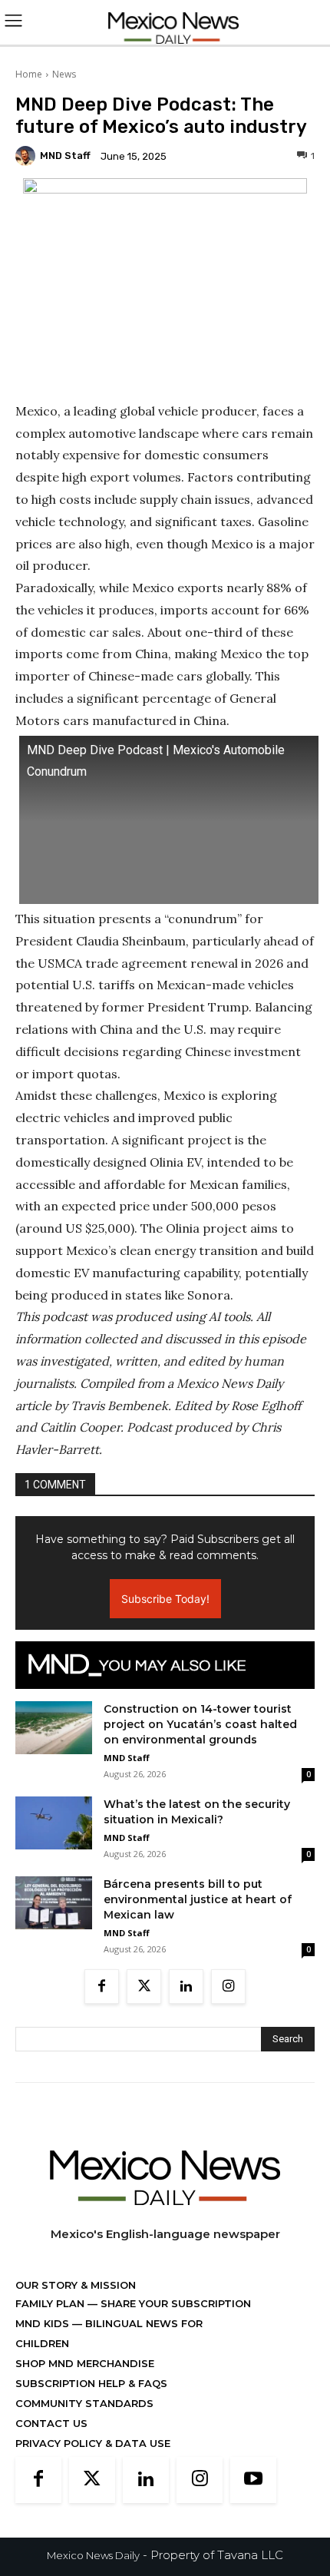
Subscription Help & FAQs (91, 2383)
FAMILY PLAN (51, 2303)
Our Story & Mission (76, 2285)
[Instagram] (228, 1987)
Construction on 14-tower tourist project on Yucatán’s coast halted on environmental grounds (200, 1724)
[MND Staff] (28, 156)
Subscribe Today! (165, 1599)
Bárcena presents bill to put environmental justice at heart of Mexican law (198, 1899)
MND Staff (65, 156)
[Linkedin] (186, 1987)
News (64, 74)
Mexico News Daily (93, 2555)
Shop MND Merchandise (85, 2363)
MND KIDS (44, 2323)
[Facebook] (102, 1987)
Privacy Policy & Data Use (93, 2443)
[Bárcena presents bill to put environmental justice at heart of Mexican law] (54, 1903)
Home (29, 74)
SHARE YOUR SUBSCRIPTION (174, 2303)
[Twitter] (144, 1987)
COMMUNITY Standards (84, 2403)
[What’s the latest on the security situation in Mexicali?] (54, 1823)
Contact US (51, 2423)
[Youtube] (253, 2480)
